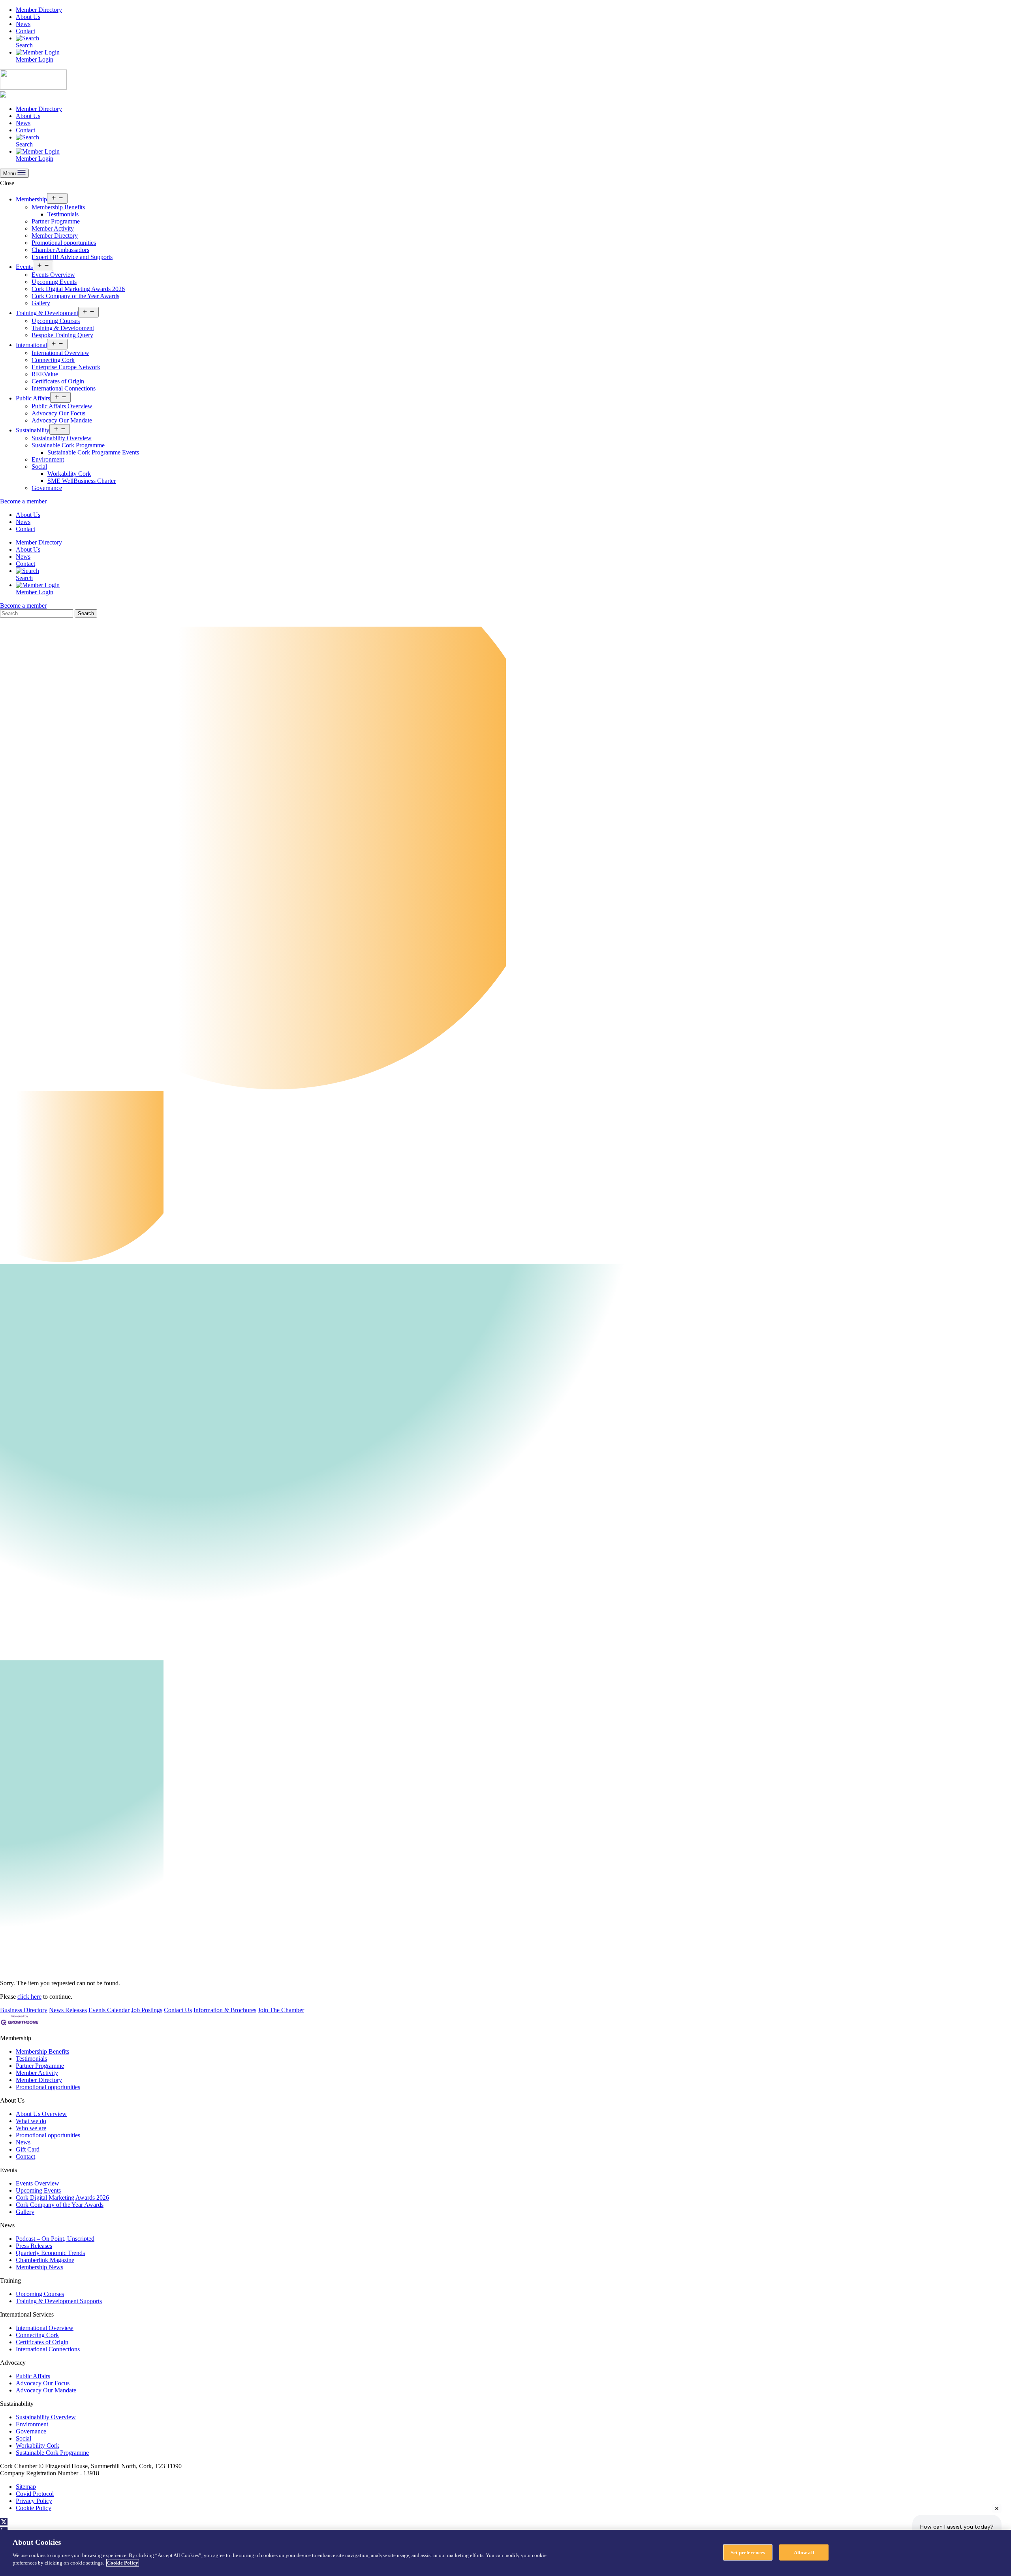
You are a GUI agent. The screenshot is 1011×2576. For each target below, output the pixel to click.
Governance (47, 488)
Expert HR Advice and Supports (72, 257)
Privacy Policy (34, 2501)
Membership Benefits (58, 207)
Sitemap (26, 2487)
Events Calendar (109, 2010)
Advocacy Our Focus (58, 413)
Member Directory (39, 10)
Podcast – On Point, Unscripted (55, 2239)
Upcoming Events (54, 282)
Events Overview (53, 275)
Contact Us (178, 2010)
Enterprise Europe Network (66, 367)
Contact (25, 31)
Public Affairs (33, 398)
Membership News (39, 2267)
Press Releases (34, 2246)
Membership (31, 199)
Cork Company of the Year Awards (75, 296)
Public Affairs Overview (62, 406)
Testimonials (63, 214)
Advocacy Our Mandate (62, 420)
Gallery (41, 303)
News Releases (68, 2010)
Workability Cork (69, 474)
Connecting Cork (53, 360)
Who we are (31, 2128)
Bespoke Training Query (62, 335)
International (31, 345)
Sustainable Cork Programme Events (93, 452)
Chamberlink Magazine (45, 2260)
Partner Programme (56, 221)
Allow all (804, 2552)
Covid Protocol (35, 2494)
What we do (31, 2121)
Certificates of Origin (58, 381)
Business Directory (24, 2010)
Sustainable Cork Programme (68, 445)
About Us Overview (41, 2114)
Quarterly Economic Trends (50, 2253)
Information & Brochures (225, 2010)
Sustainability (33, 430)
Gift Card (28, 2149)
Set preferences (748, 2552)
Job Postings (147, 2010)
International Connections (64, 388)
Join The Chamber (281, 2010)
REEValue (45, 374)
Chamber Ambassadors (60, 250)
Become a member (23, 501)
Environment (48, 459)
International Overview (60, 353)
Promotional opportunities (64, 243)
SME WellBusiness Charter (82, 481)
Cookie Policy (34, 2508)
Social (39, 467)
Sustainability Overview (62, 438)
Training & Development (47, 313)
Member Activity (53, 228)
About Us (28, 17)
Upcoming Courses (56, 321)
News (23, 24)
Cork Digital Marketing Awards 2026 (78, 289)
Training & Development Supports (59, 2301)
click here (29, 1997)
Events (24, 267)
